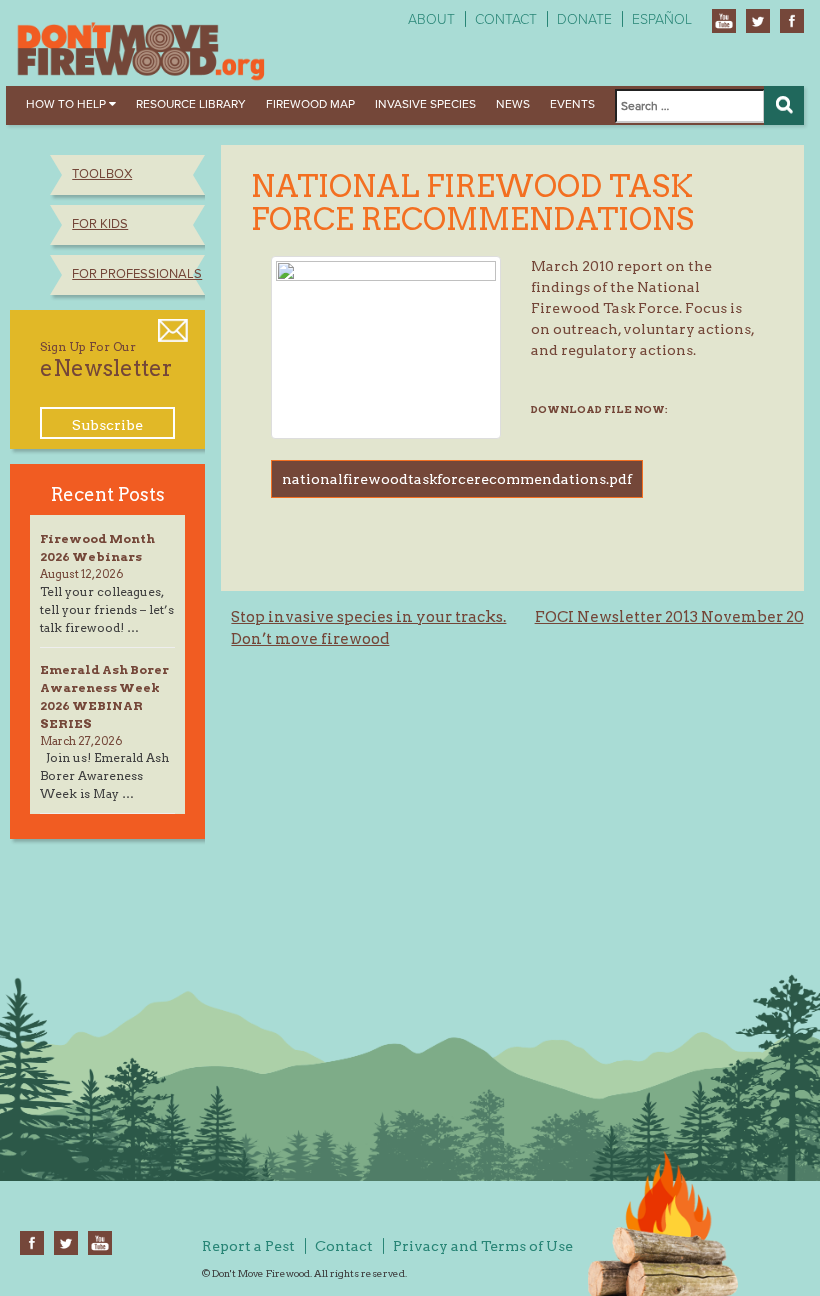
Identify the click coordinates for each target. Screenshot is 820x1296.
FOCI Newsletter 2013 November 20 (669, 617)
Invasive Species (425, 104)
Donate (584, 19)
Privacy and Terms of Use (483, 1246)
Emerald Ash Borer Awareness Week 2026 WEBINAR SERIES (104, 696)
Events (572, 104)
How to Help (67, 104)
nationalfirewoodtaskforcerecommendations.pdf (457, 479)
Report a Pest (248, 1246)
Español (662, 19)
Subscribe (107, 425)
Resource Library (191, 104)
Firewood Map (310, 104)
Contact (506, 19)
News (513, 104)
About (431, 19)
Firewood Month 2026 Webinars (97, 547)
